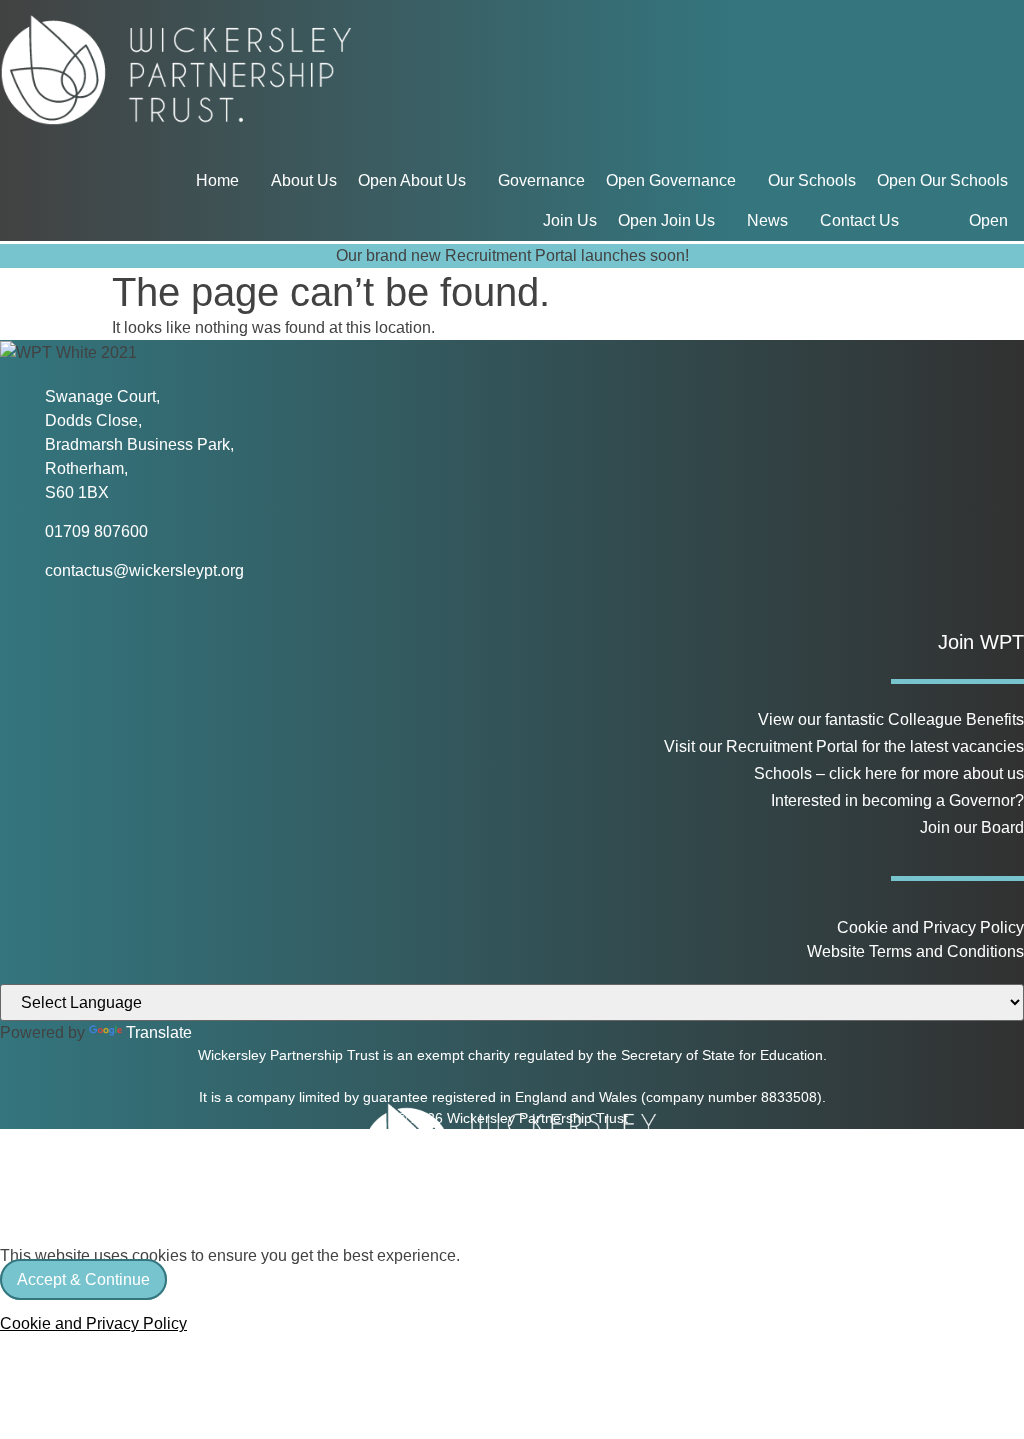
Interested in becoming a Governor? (897, 800)
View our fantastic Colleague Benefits (891, 719)
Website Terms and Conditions (915, 951)
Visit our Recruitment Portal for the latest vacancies (844, 746)
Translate (159, 1032)
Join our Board (972, 827)
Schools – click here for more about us (889, 773)
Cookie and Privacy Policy (930, 927)
